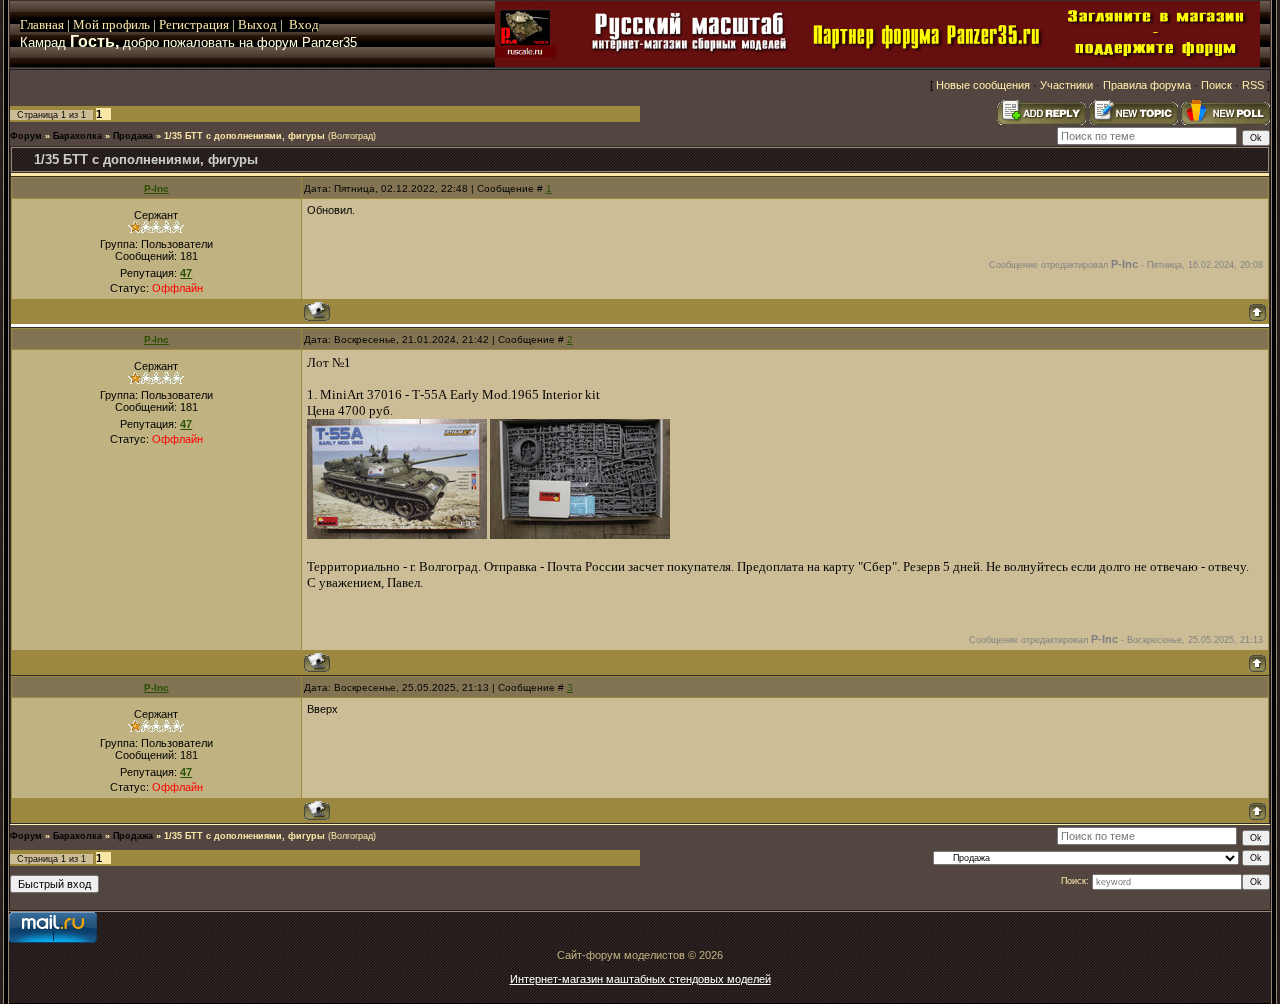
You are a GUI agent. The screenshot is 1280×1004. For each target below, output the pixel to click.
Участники (1066, 85)
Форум (26, 136)
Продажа (133, 136)
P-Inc (156, 188)
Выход (259, 24)
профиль (124, 24)
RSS (1253, 85)
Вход (304, 24)
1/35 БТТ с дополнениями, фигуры (244, 136)
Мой (86, 24)
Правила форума (1147, 85)
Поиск (1216, 85)
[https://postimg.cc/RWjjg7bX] (397, 534)
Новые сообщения (983, 85)
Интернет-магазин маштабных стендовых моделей (640, 979)
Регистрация (194, 24)
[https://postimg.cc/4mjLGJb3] (580, 534)
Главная (42, 24)
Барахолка (77, 136)
